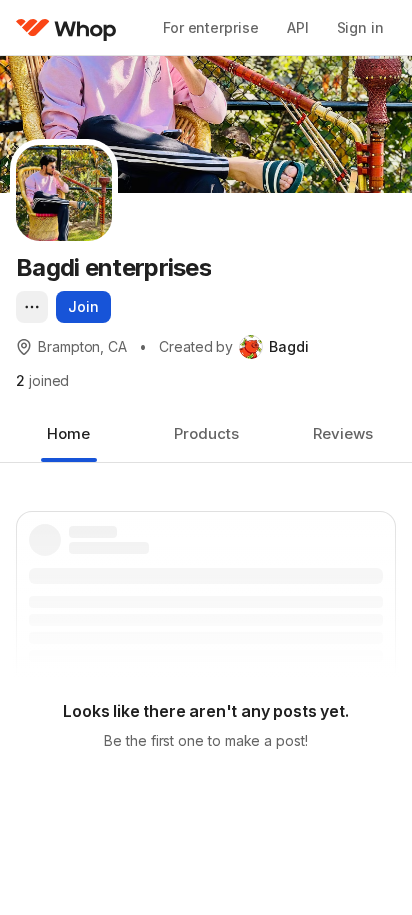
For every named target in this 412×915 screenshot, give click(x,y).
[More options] (32, 307)
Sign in (360, 27)
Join (83, 306)
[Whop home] (66, 28)
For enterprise (211, 27)
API (298, 27)
